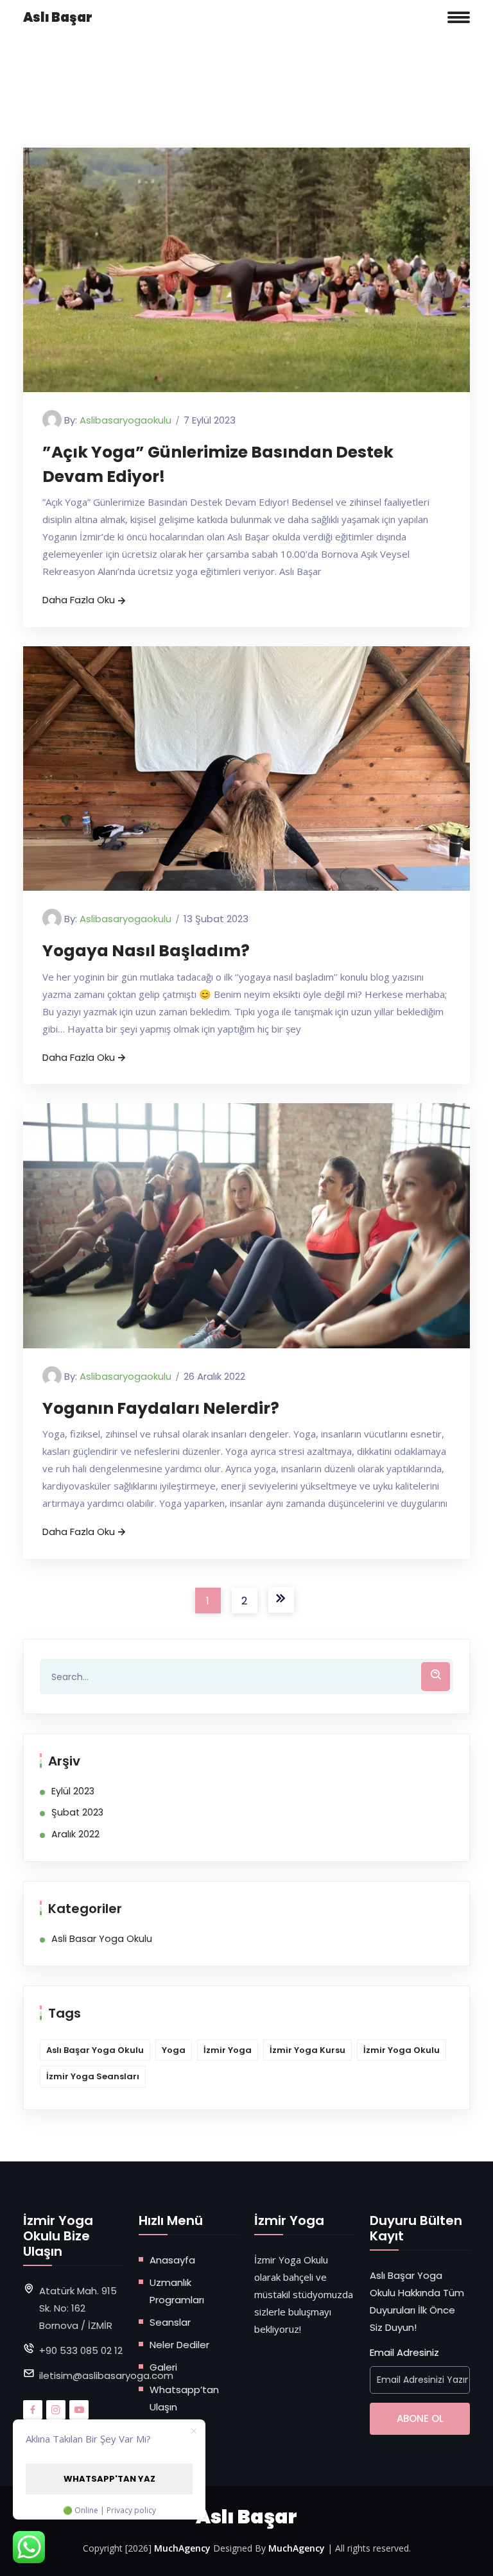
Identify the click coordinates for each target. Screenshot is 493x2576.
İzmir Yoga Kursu (307, 2050)
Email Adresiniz (404, 2352)
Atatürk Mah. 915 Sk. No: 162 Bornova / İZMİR (78, 2308)
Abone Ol (420, 2418)
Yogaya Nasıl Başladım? (146, 951)
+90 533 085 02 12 (81, 2350)
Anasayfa (172, 2260)
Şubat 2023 (77, 1812)
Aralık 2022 (75, 1834)
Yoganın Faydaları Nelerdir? (161, 1408)
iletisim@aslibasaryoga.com (106, 2375)
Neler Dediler (179, 2345)
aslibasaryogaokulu (125, 420)
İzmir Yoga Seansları (93, 2076)
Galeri (163, 2367)
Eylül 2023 (73, 1791)
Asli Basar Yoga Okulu (102, 1939)
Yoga (174, 2050)
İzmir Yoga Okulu (402, 2050)
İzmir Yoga (228, 2050)
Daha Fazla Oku (79, 600)
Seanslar (170, 2322)
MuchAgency (182, 2548)
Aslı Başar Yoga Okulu (95, 2050)
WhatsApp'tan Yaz (109, 2479)
